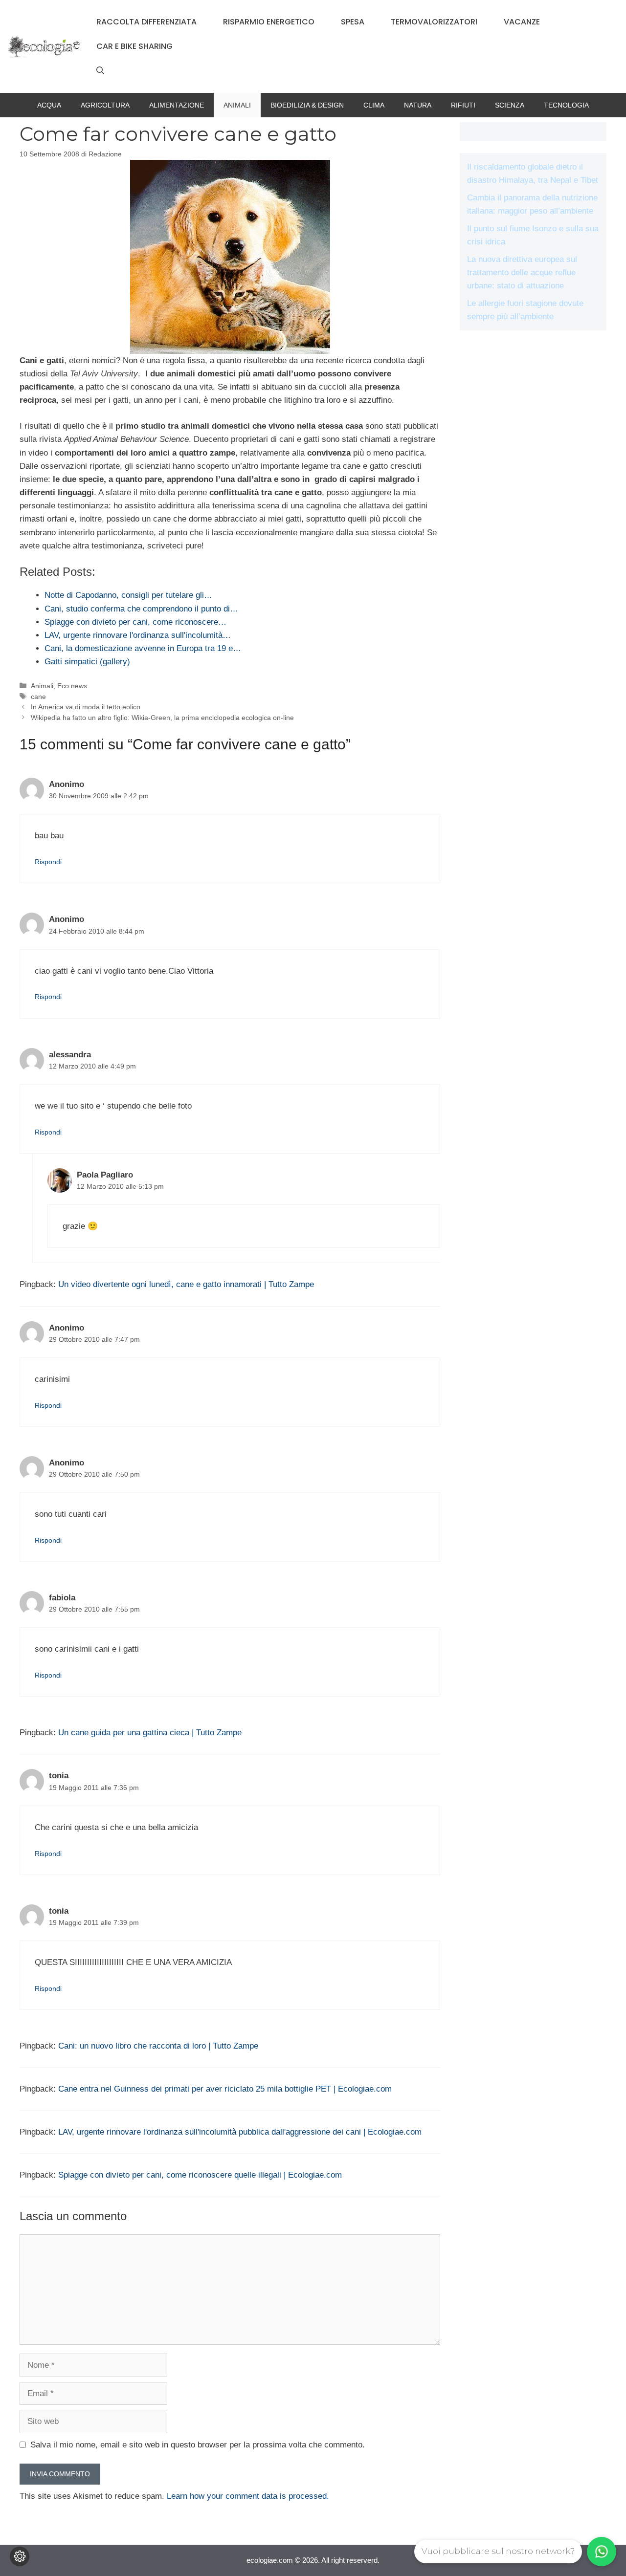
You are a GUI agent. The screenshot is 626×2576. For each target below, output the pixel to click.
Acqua (49, 105)
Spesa (353, 22)
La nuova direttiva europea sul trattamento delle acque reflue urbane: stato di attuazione (522, 273)
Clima (374, 105)
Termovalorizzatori (434, 22)
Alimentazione (177, 105)
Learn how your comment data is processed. (248, 2496)
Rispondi (48, 862)
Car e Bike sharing (134, 46)
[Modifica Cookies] (20, 2556)
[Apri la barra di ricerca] (100, 71)
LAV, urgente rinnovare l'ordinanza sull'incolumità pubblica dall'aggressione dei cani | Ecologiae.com (240, 2132)
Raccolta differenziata (146, 22)
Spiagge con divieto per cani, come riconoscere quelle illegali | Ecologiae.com (200, 2175)
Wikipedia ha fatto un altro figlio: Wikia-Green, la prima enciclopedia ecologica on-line (162, 718)
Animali (237, 105)
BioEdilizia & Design (307, 105)
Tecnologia (566, 105)
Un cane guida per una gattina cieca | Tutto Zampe (150, 1733)
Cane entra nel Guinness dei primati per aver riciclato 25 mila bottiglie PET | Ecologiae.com (225, 2089)
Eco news (72, 686)
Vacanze (522, 22)
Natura (418, 105)
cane (38, 697)
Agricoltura (105, 105)
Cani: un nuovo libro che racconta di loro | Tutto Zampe (158, 2046)
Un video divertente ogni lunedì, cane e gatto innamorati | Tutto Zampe (186, 1284)
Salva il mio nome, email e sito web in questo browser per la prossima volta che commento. (198, 2445)
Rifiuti (463, 105)
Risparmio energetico (269, 22)
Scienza (510, 105)
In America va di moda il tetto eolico (86, 707)
